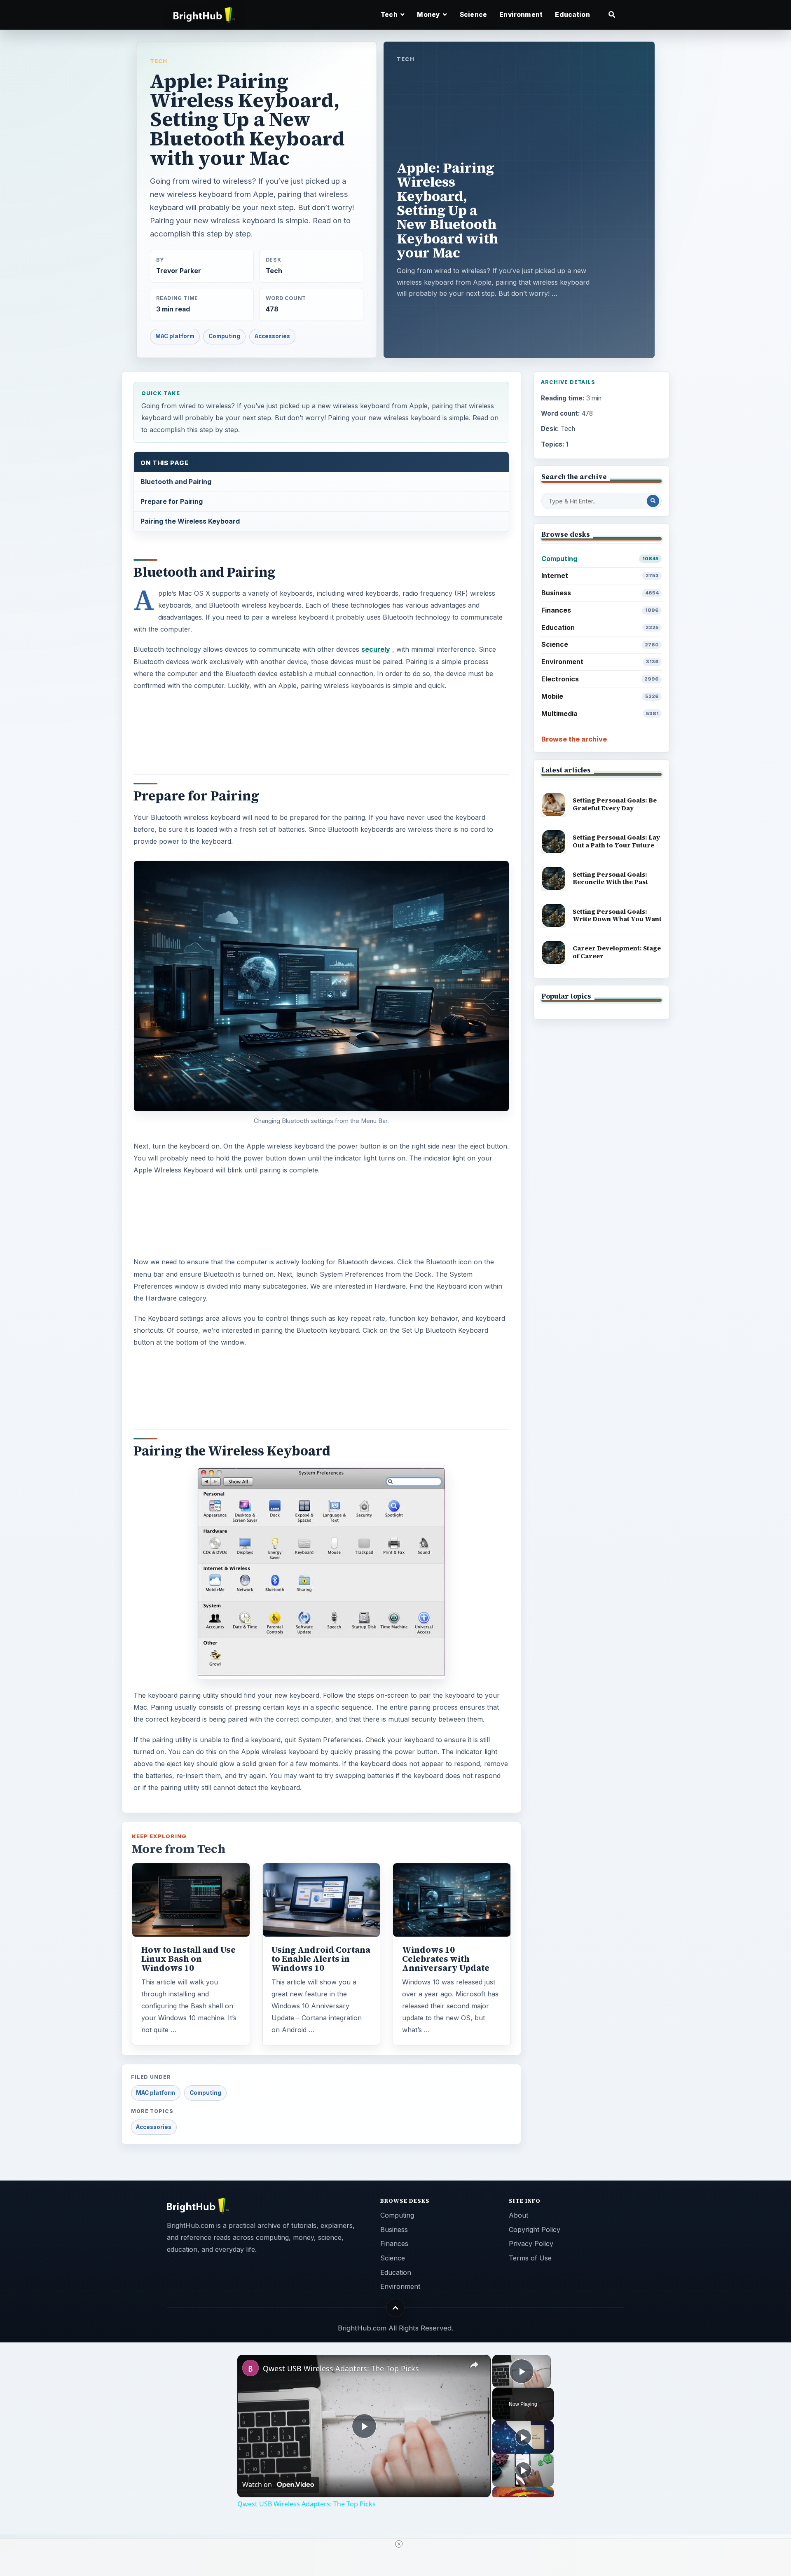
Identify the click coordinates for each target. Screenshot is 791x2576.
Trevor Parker (179, 271)
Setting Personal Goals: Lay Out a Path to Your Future (616, 841)
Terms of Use (530, 2258)
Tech (159, 61)
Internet (600, 576)
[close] (399, 2544)
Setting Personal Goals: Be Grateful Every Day (615, 804)
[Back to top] (396, 2308)
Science (473, 15)
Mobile (600, 696)
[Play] (523, 2437)
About (518, 2215)
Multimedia (600, 714)
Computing (224, 336)
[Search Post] (653, 501)
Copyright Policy (535, 2230)
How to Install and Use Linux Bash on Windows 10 (188, 1959)
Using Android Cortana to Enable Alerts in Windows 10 (321, 1959)
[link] (250, 2368)
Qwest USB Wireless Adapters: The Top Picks (341, 2368)
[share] (474, 2365)
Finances (600, 610)
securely (376, 649)
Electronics (600, 679)
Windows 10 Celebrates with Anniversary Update (446, 1959)
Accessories (272, 336)
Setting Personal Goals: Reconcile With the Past (610, 878)
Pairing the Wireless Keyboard (190, 521)
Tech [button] (390, 15)
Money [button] (429, 15)
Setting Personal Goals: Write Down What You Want (617, 915)
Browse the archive (574, 739)
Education (572, 15)
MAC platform (175, 336)
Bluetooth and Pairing (176, 482)
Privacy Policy (531, 2244)
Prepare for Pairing (172, 501)
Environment (521, 15)
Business (600, 593)
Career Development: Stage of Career (617, 952)
